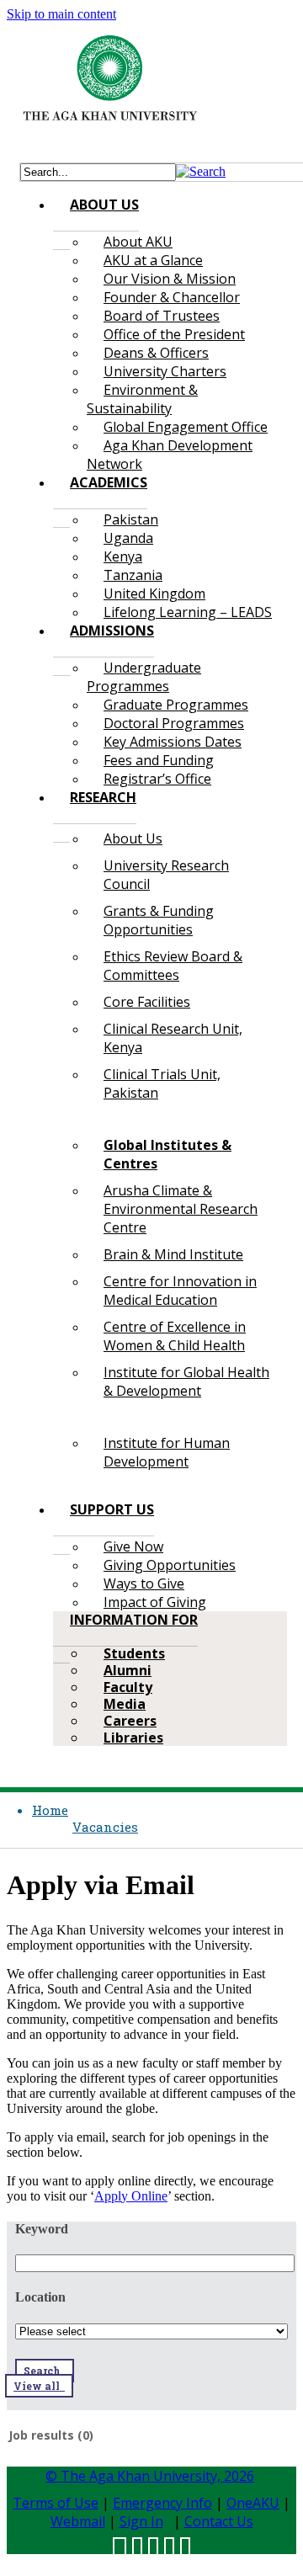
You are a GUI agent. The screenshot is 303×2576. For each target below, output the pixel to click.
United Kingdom (154, 593)
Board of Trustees (162, 316)
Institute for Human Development (167, 1452)
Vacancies (105, 1827)
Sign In (141, 2521)
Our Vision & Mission (170, 279)
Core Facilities (147, 1002)
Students (134, 1653)
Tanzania (133, 575)
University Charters (165, 371)
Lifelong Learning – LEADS (188, 612)
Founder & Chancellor (172, 297)
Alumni (128, 1670)
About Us (133, 838)
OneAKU (253, 2503)
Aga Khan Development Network (170, 455)
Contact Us (219, 2521)
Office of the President (174, 334)
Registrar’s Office (157, 779)
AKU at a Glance (153, 260)
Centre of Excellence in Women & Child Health (175, 1336)
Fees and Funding (159, 760)
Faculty (128, 1687)
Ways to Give (144, 1583)
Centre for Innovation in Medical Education (180, 1291)
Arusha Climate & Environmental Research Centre (181, 1209)
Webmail (78, 2521)
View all (39, 2386)
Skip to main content (61, 14)
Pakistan (131, 519)
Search (45, 2371)
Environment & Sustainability (142, 399)
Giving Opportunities (170, 1565)
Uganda (128, 538)
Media (125, 1704)
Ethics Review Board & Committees (173, 966)
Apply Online (131, 2196)
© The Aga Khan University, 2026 (150, 2476)
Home (50, 1810)
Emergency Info (162, 2503)
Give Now (133, 1546)
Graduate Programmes (176, 705)
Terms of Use (56, 2503)
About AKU (138, 242)
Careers (130, 1721)
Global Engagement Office (186, 427)
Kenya (123, 556)
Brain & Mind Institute (173, 1254)
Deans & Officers (156, 353)
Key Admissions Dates (173, 742)
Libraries (133, 1738)
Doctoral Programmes (174, 723)
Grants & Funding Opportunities (159, 920)
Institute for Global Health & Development (186, 1381)
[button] (201, 171)
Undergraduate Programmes (144, 677)
